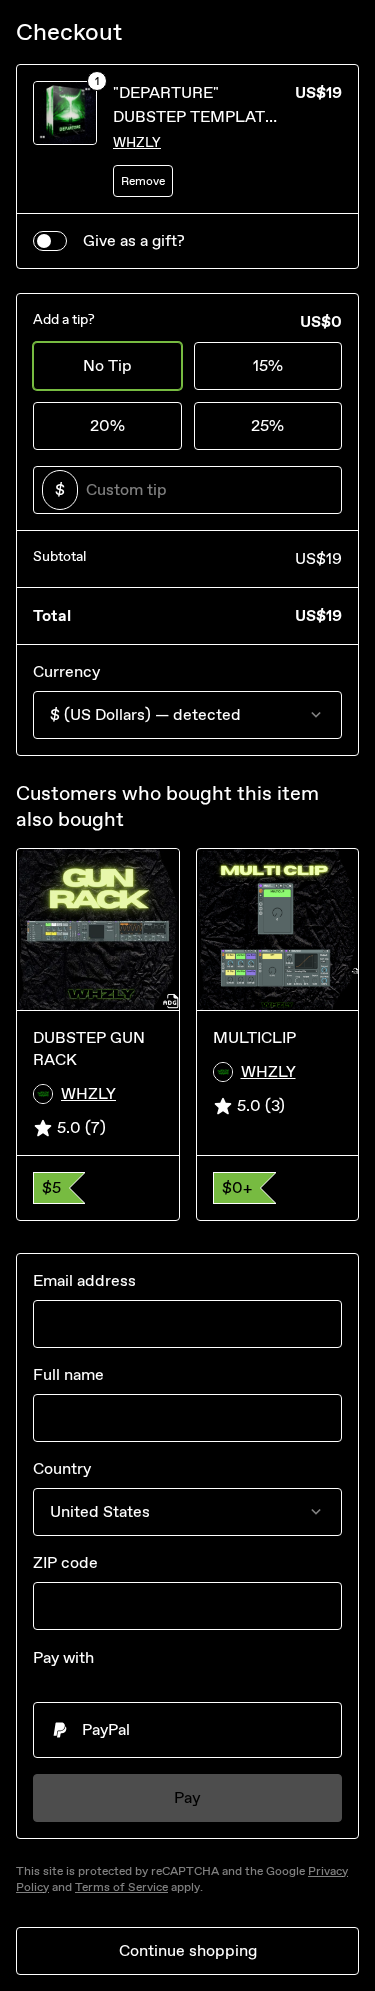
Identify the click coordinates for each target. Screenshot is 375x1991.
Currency (66, 671)
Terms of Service (121, 1887)
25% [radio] (267, 425)
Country (62, 1468)
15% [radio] (268, 365)
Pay (187, 1797)
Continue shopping (188, 1950)
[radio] (187, 1730)
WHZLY (137, 142)
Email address (84, 1280)
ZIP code (65, 1562)
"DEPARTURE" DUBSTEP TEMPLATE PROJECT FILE (194, 116)
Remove (143, 181)
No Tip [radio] (107, 365)
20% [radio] (107, 425)
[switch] (50, 241)
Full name (68, 1374)
